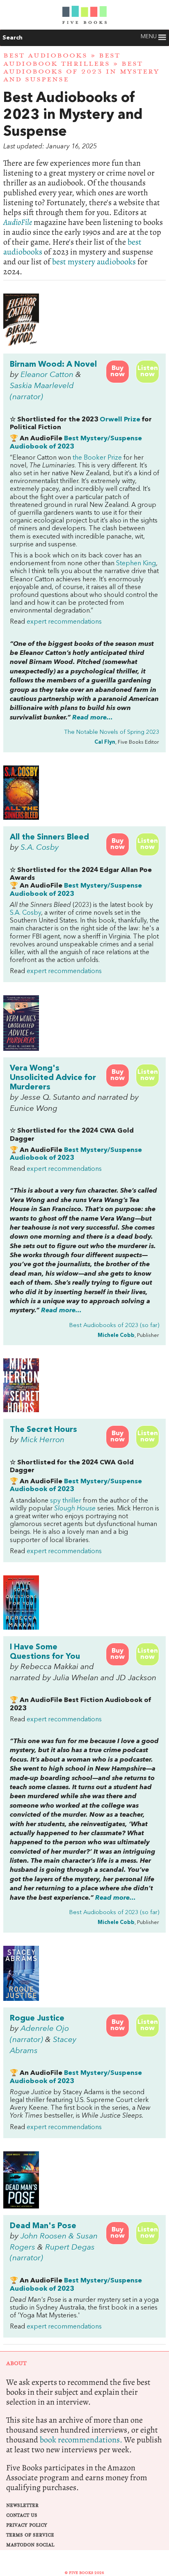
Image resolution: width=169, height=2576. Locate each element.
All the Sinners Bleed (49, 837)
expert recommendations (64, 622)
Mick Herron (42, 1440)
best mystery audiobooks (94, 262)
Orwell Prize (120, 420)
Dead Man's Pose (43, 2226)
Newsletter (22, 2505)
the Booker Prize (97, 458)
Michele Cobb (116, 1335)
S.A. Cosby (40, 848)
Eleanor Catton (47, 375)
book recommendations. (81, 2440)
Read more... (92, 718)
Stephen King (136, 564)
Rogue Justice (37, 2019)
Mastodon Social (30, 2545)
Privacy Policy (27, 2525)
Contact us (22, 2515)
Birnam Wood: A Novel (53, 365)
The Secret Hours (43, 1430)
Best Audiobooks (45, 55)
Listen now (148, 371)
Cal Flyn (105, 742)
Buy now (118, 371)
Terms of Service (30, 2535)
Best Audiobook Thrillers (62, 59)
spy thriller (66, 1501)
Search (13, 38)
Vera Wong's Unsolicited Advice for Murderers (53, 1078)
